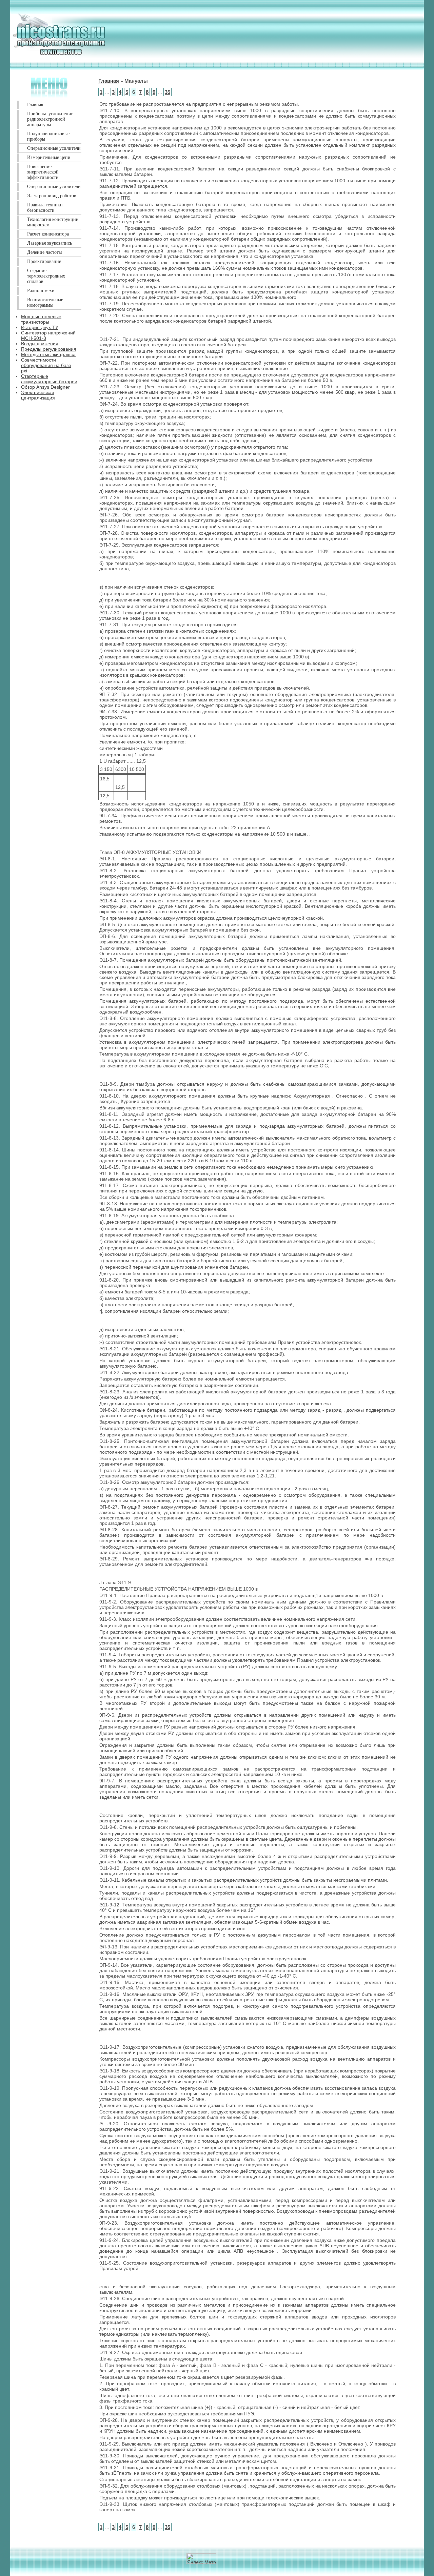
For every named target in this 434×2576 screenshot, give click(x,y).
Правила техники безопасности (45, 208)
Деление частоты (44, 252)
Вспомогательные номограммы (45, 302)
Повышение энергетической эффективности (43, 172)
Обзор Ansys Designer (45, 387)
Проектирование (44, 261)
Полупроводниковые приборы (48, 136)
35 (167, 92)
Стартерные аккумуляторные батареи (49, 379)
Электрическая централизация (38, 395)
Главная (35, 105)
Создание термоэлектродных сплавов (46, 276)
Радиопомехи (41, 291)
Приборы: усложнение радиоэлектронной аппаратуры (50, 119)
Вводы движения (40, 344)
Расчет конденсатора (48, 234)
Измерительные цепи (49, 157)
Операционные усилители (54, 148)
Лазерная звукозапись (50, 243)
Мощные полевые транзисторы (41, 319)
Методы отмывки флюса (48, 354)
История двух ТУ (40, 327)
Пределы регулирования (49, 349)
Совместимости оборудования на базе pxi (46, 365)
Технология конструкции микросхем (53, 222)
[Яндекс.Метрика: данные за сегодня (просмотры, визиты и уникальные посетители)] (201, 2559)
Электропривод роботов (52, 196)
